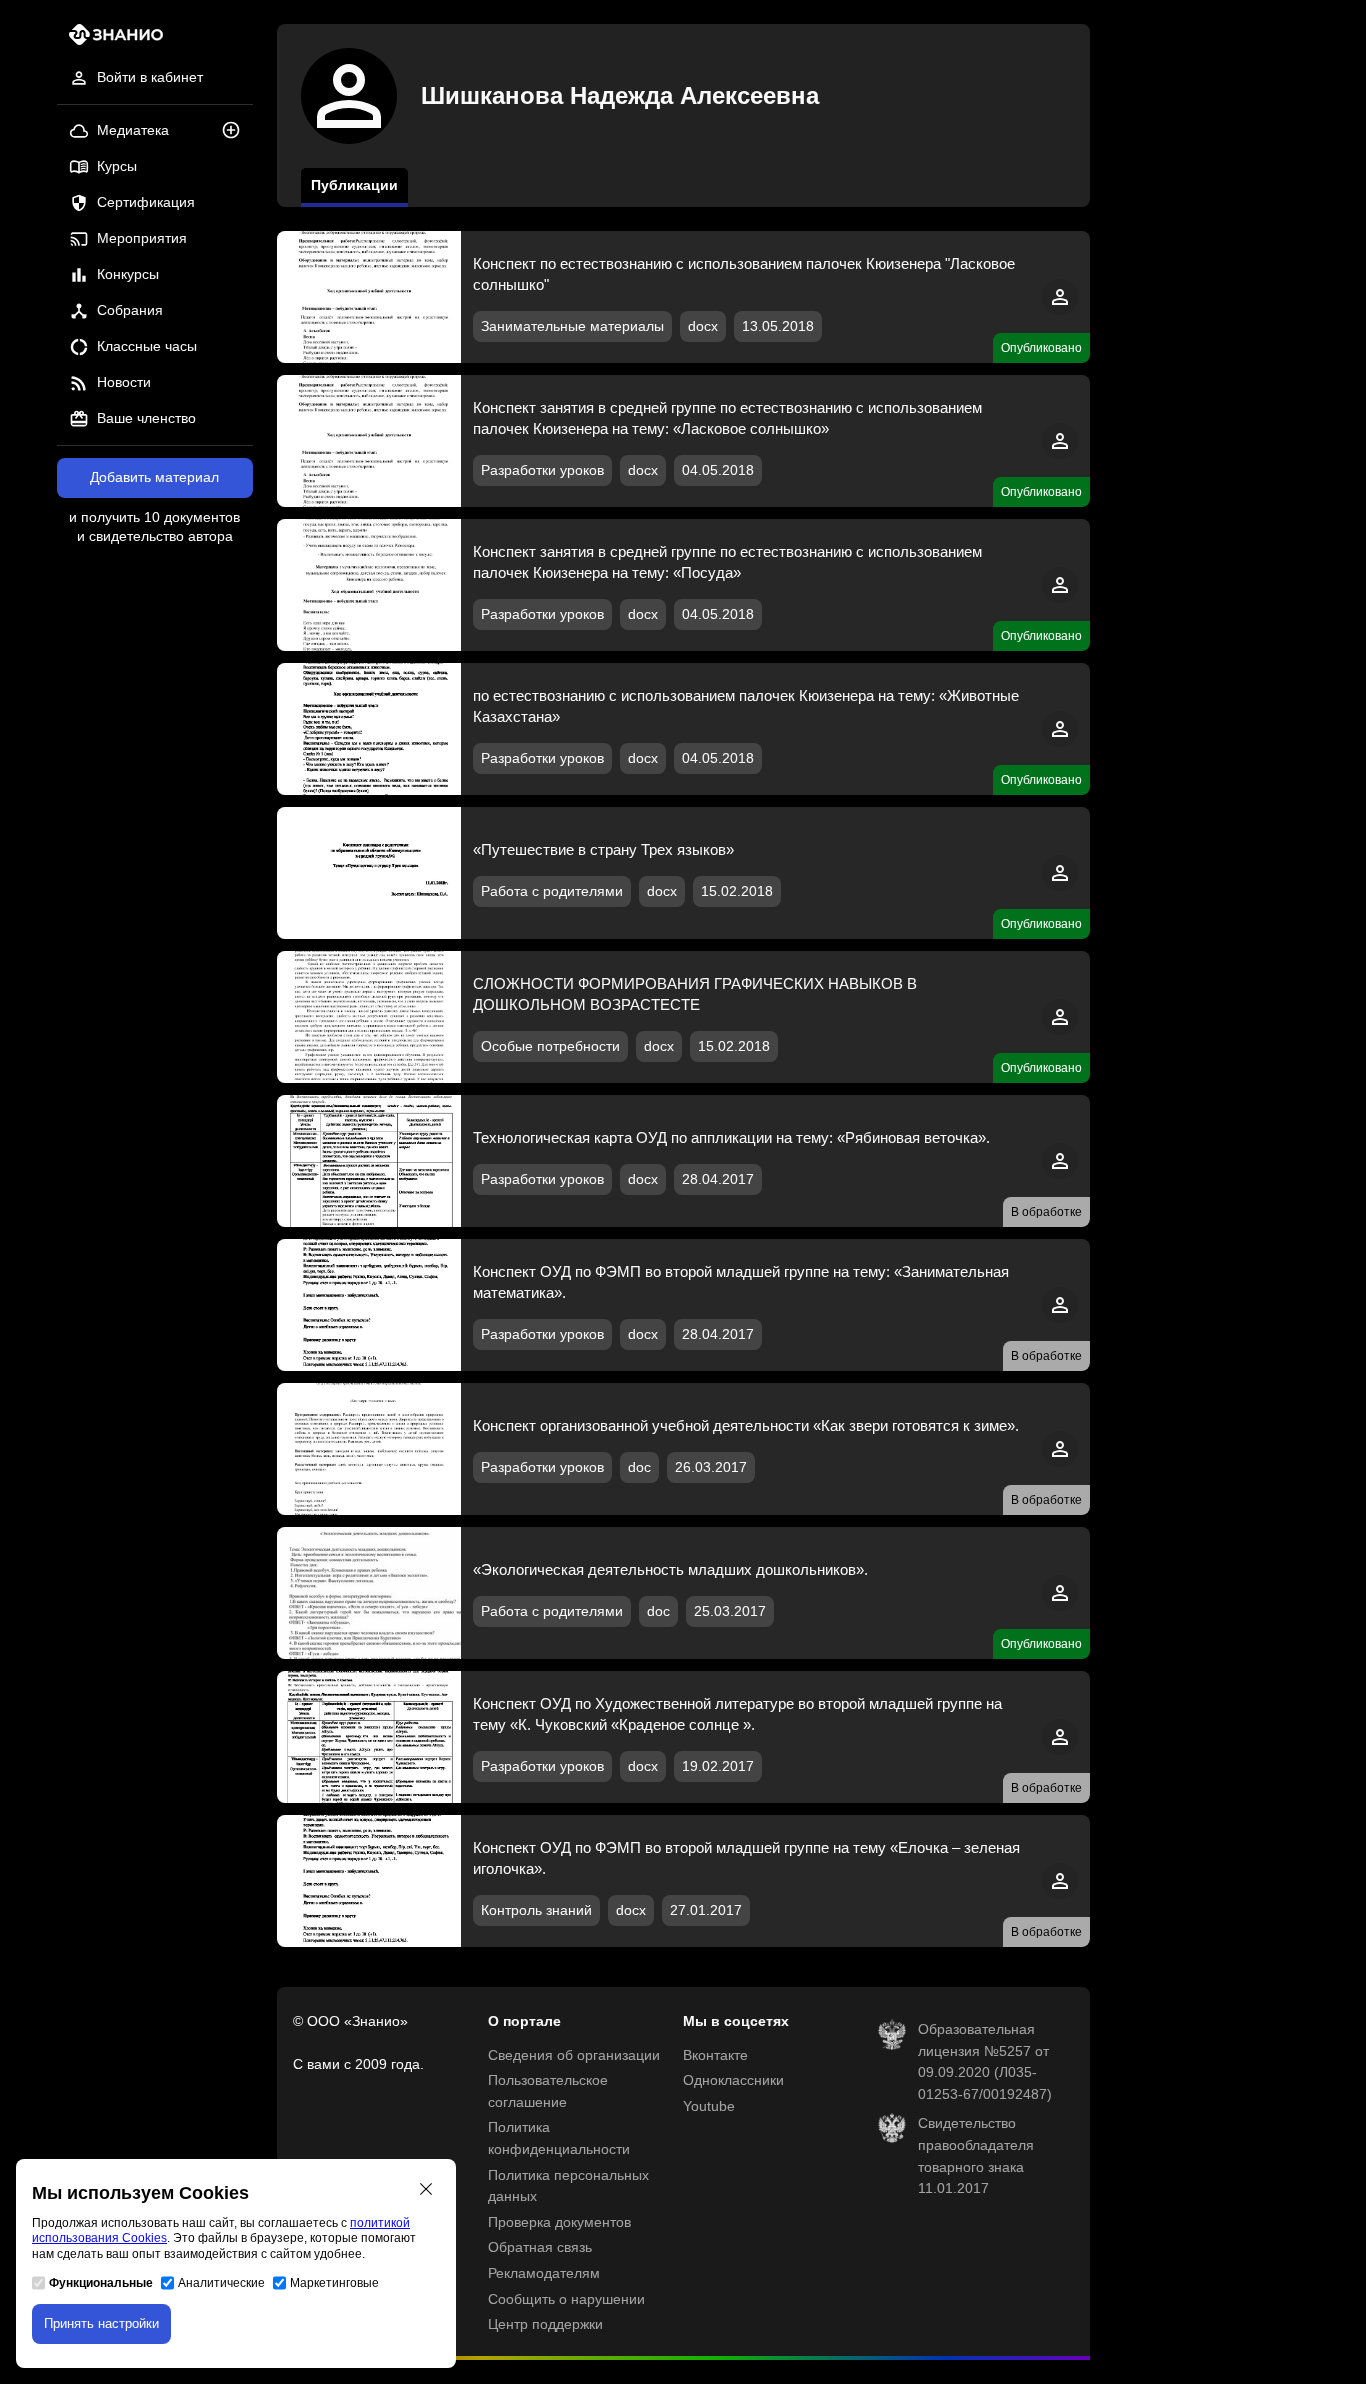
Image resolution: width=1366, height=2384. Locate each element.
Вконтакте (715, 2055)
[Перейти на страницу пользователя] (1060, 310)
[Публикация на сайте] (237, 131)
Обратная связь (540, 2247)
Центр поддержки (545, 2324)
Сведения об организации (574, 2055)
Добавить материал (154, 477)
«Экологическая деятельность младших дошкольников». (670, 1569)
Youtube (709, 2106)
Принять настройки (101, 2323)
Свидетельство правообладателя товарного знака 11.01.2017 (976, 2156)
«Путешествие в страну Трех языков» (603, 849)
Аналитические (221, 2283)
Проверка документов (559, 2222)
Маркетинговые (334, 2283)
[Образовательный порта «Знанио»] (110, 40)
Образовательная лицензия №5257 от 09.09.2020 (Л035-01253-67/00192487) (985, 2062)
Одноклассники (733, 2080)
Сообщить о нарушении (566, 2299)
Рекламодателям (544, 2273)
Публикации (354, 185)
